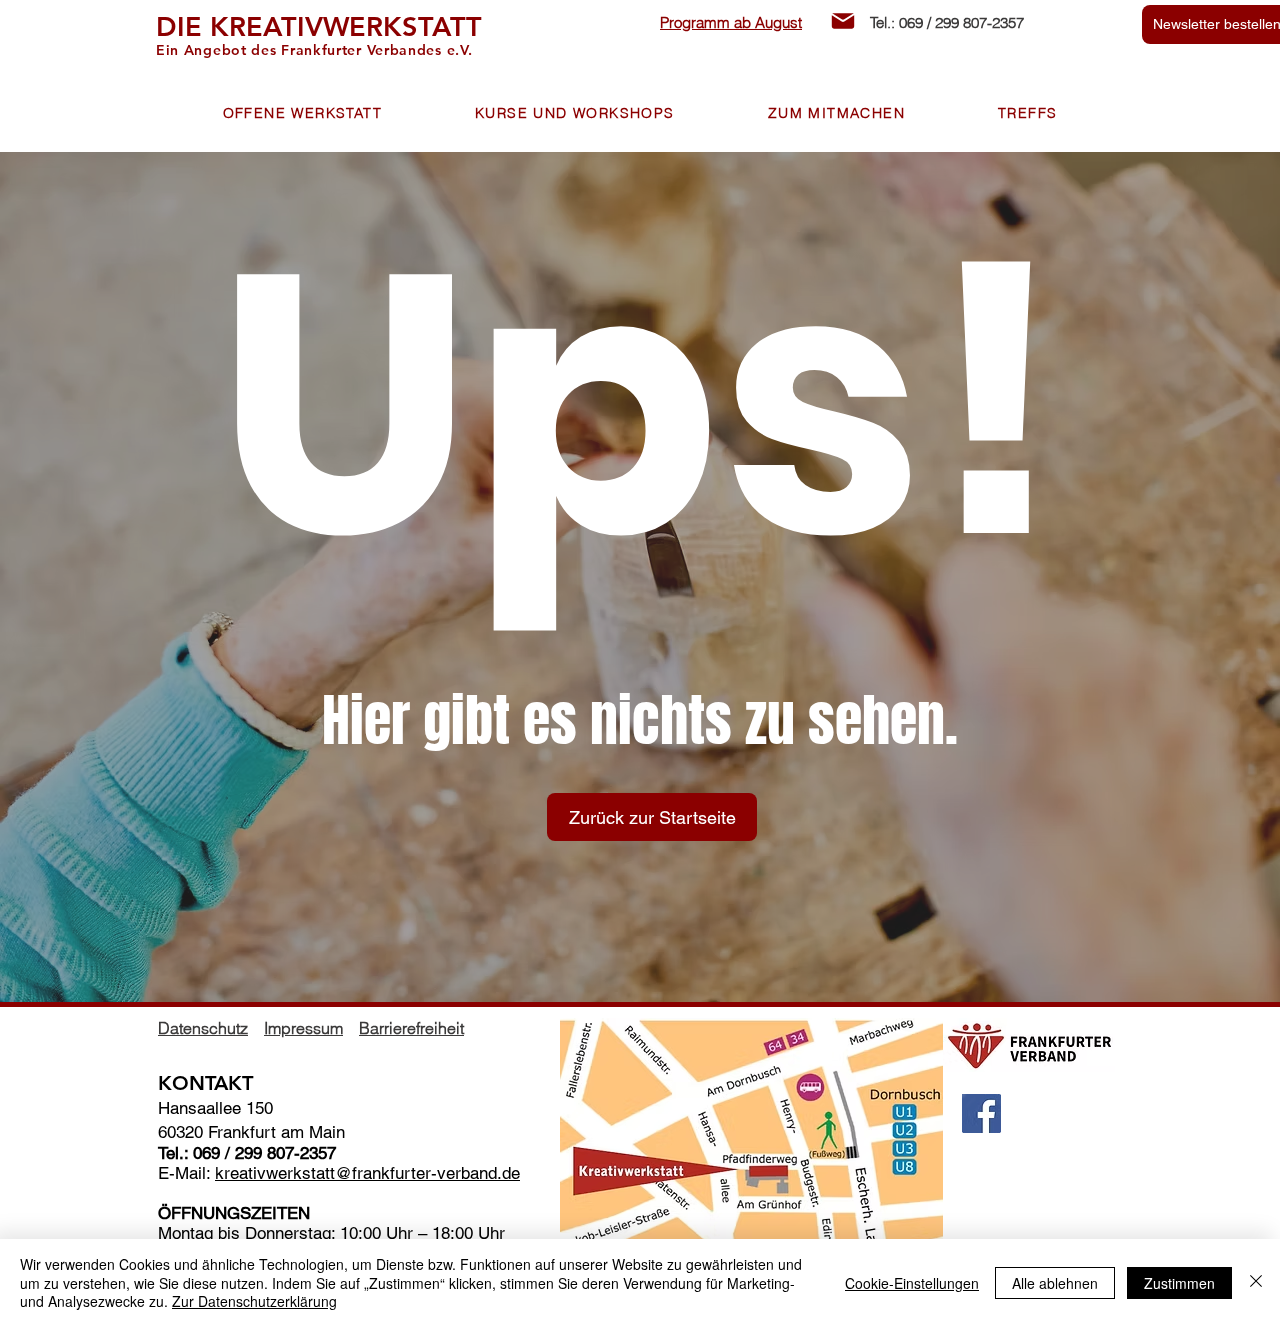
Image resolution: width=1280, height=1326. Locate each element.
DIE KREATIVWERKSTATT (319, 26)
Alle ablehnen (1055, 1283)
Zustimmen (1179, 1283)
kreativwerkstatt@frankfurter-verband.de (367, 1173)
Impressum (303, 1028)
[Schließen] (1256, 1282)
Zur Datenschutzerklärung (254, 1301)
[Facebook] (981, 1113)
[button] (302, 114)
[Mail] (843, 21)
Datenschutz (203, 1028)
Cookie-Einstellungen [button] (912, 1283)
